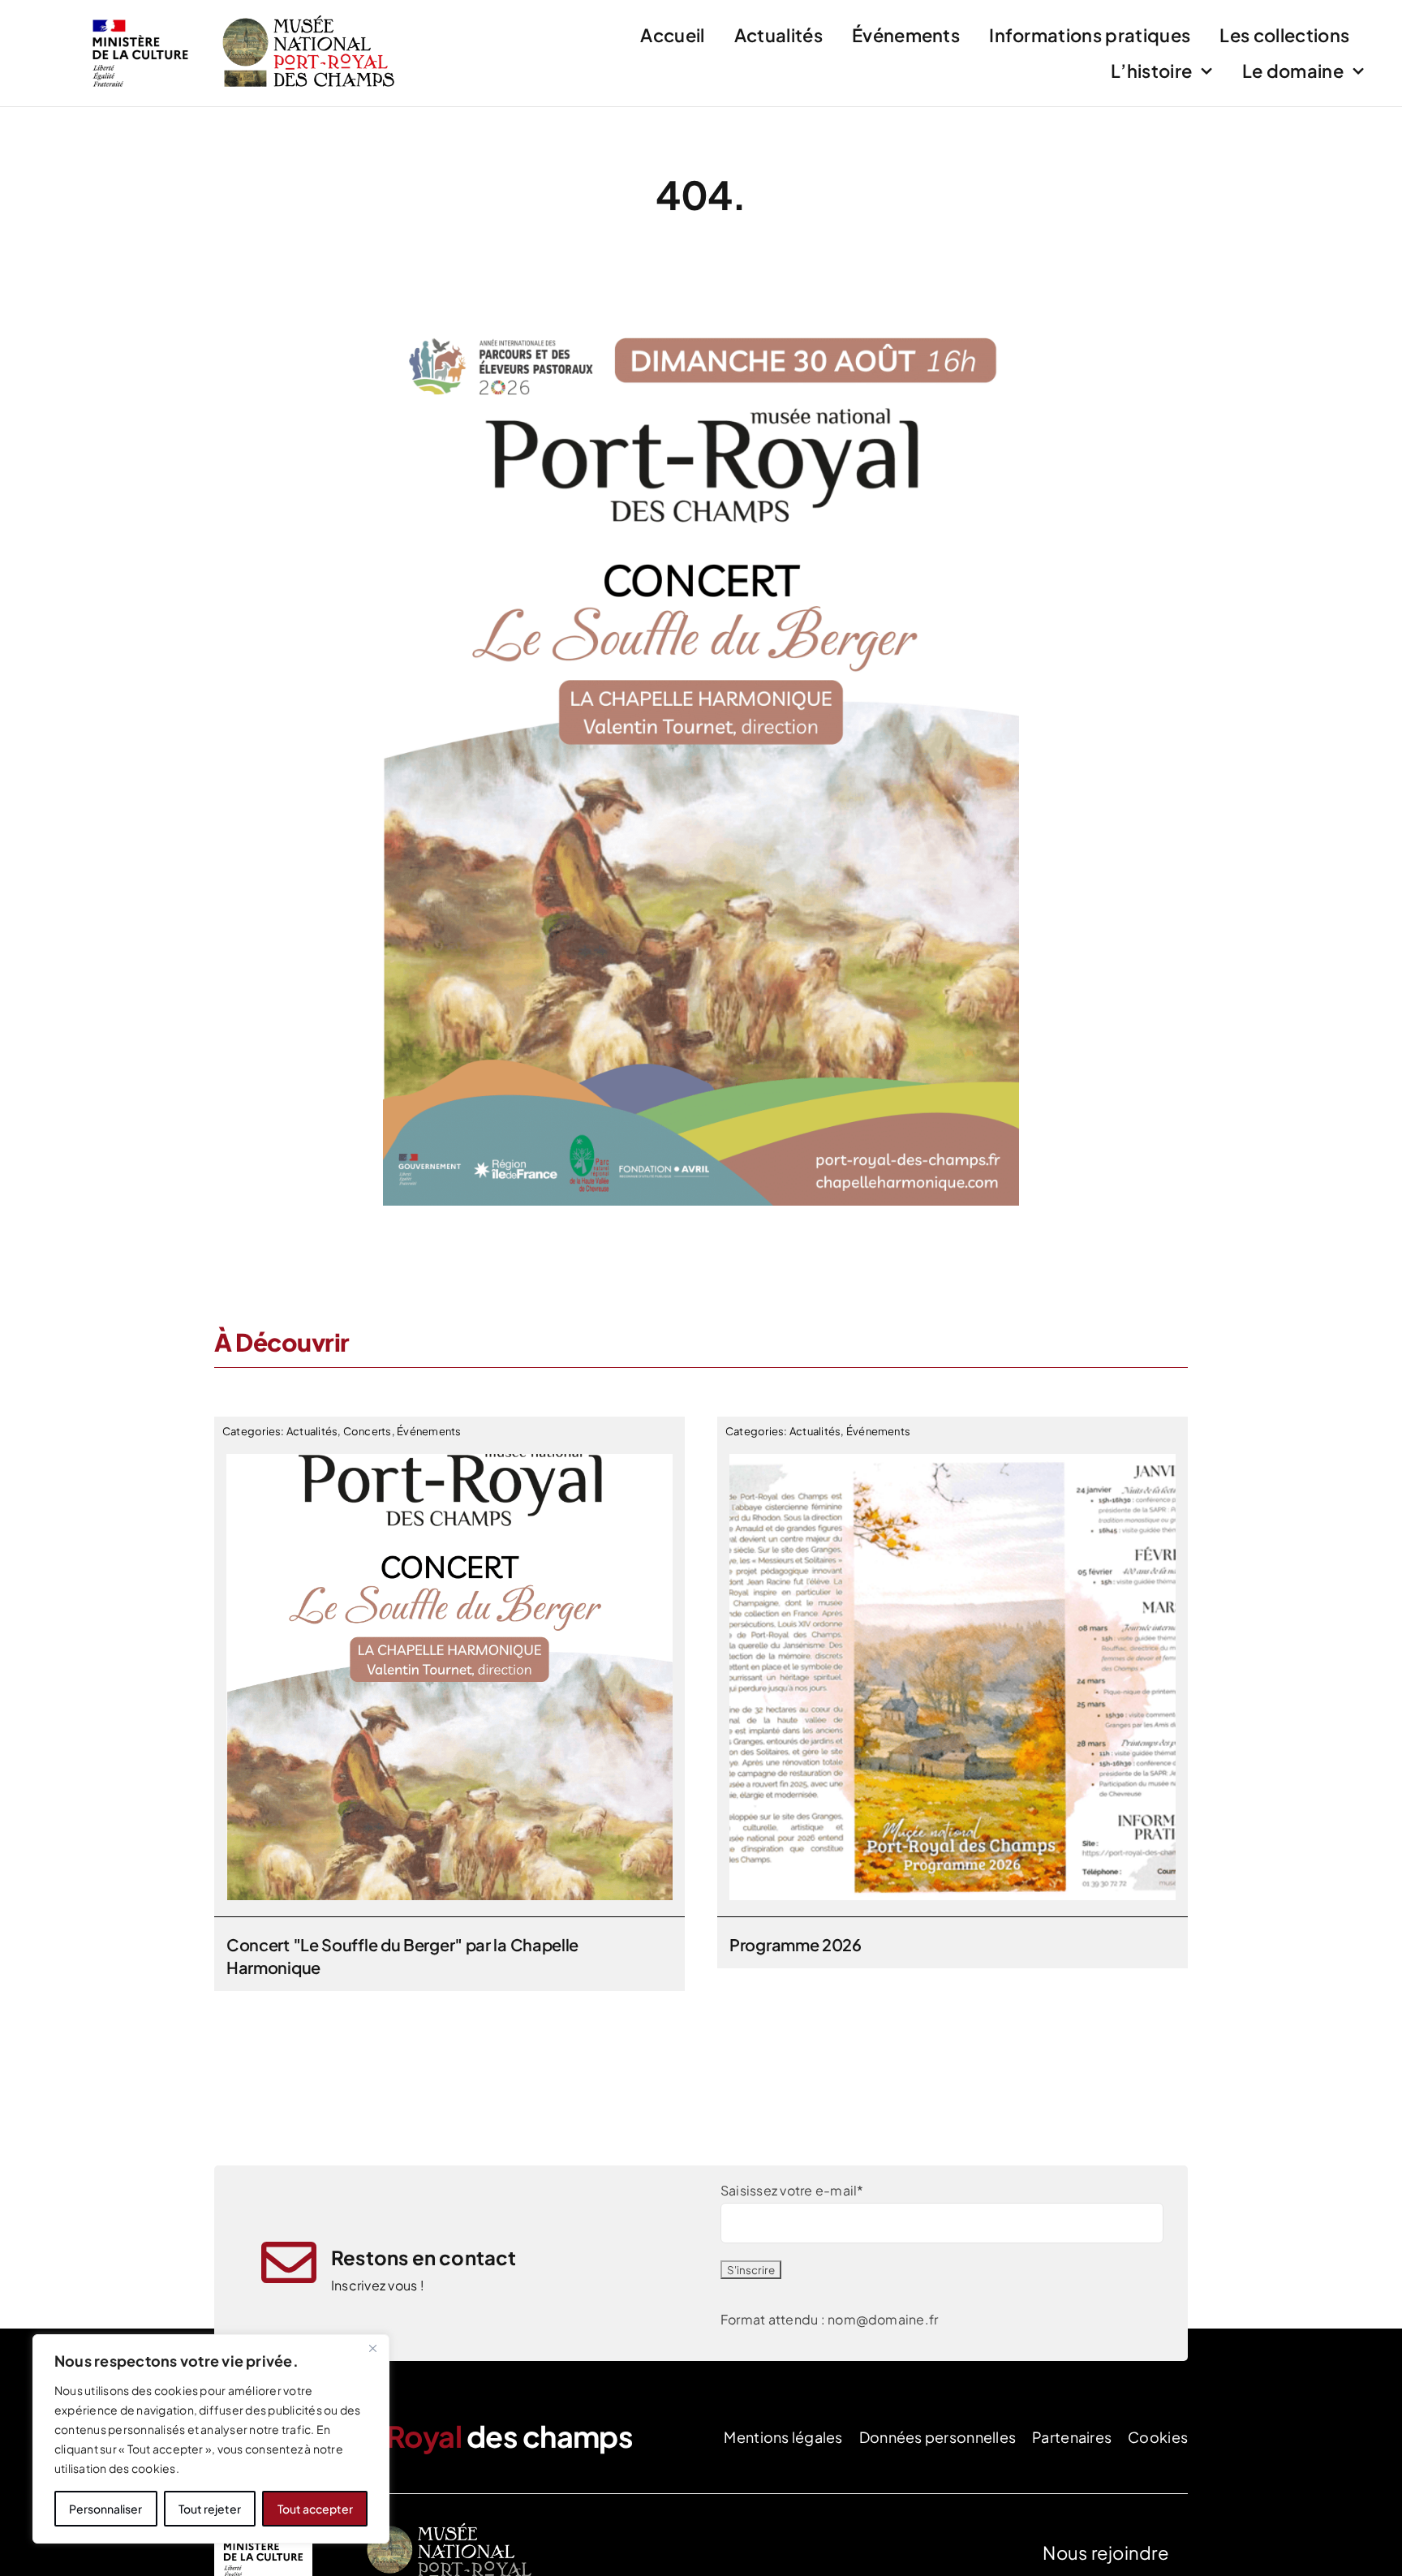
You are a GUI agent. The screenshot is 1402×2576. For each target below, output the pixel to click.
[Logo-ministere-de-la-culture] (140, 14)
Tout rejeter (210, 2509)
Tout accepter (315, 2509)
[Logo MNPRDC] (309, 17)
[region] (211, 2439)
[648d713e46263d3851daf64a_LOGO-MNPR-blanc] (453, 2524)
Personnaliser (105, 2509)
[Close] (372, 2348)
